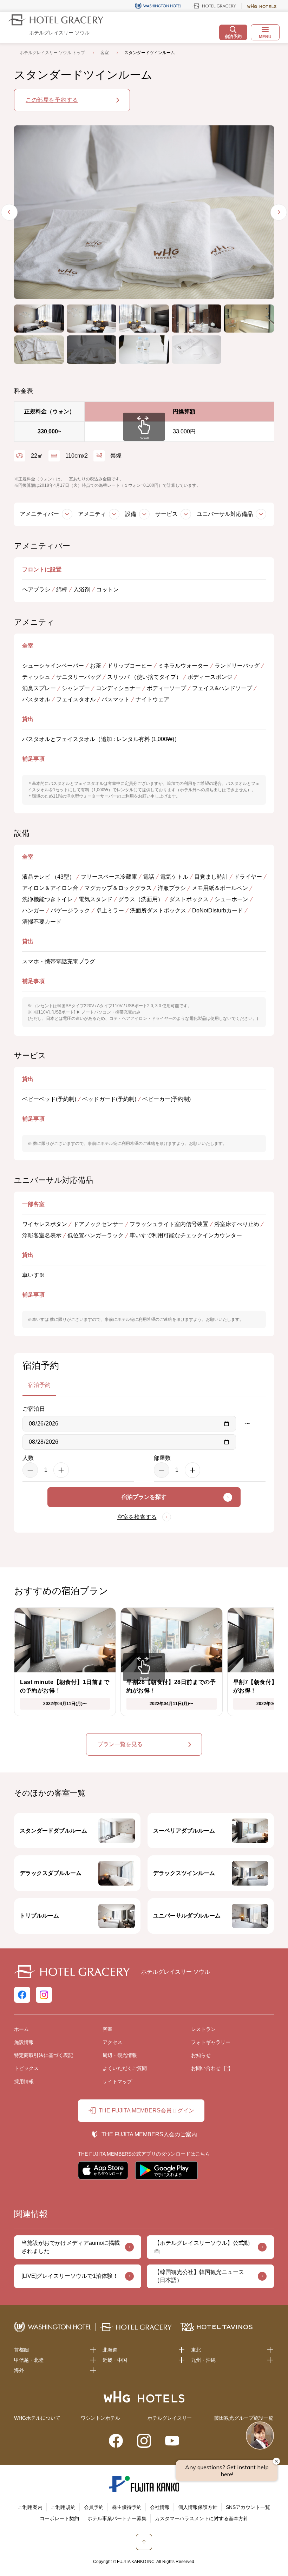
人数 (28, 1458)
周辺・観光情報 (120, 2055)
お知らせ (201, 2055)
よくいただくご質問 (125, 2068)
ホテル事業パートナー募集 (117, 2518)
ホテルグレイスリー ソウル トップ (52, 53)
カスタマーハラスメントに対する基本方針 (202, 2518)
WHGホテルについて (37, 2418)
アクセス (112, 2042)
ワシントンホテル (100, 2418)
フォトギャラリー (211, 2042)
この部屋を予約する (52, 100)
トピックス (26, 2068)
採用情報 (24, 2082)
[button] (39, 319)
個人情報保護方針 (198, 2507)
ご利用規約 (63, 2507)
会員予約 (94, 2507)
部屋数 (162, 1458)
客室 (105, 53)
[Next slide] (279, 212)
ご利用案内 (30, 2507)
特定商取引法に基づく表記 (44, 2055)
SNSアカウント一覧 (248, 2507)
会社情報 (160, 2507)
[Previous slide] (9, 212)
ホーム (21, 2029)
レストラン (203, 2029)
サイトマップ (117, 2082)
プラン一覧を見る (120, 1744)
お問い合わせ (206, 2068)
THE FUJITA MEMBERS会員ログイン (146, 2110)
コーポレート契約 (59, 2518)
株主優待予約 (127, 2507)
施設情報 (24, 2042)
